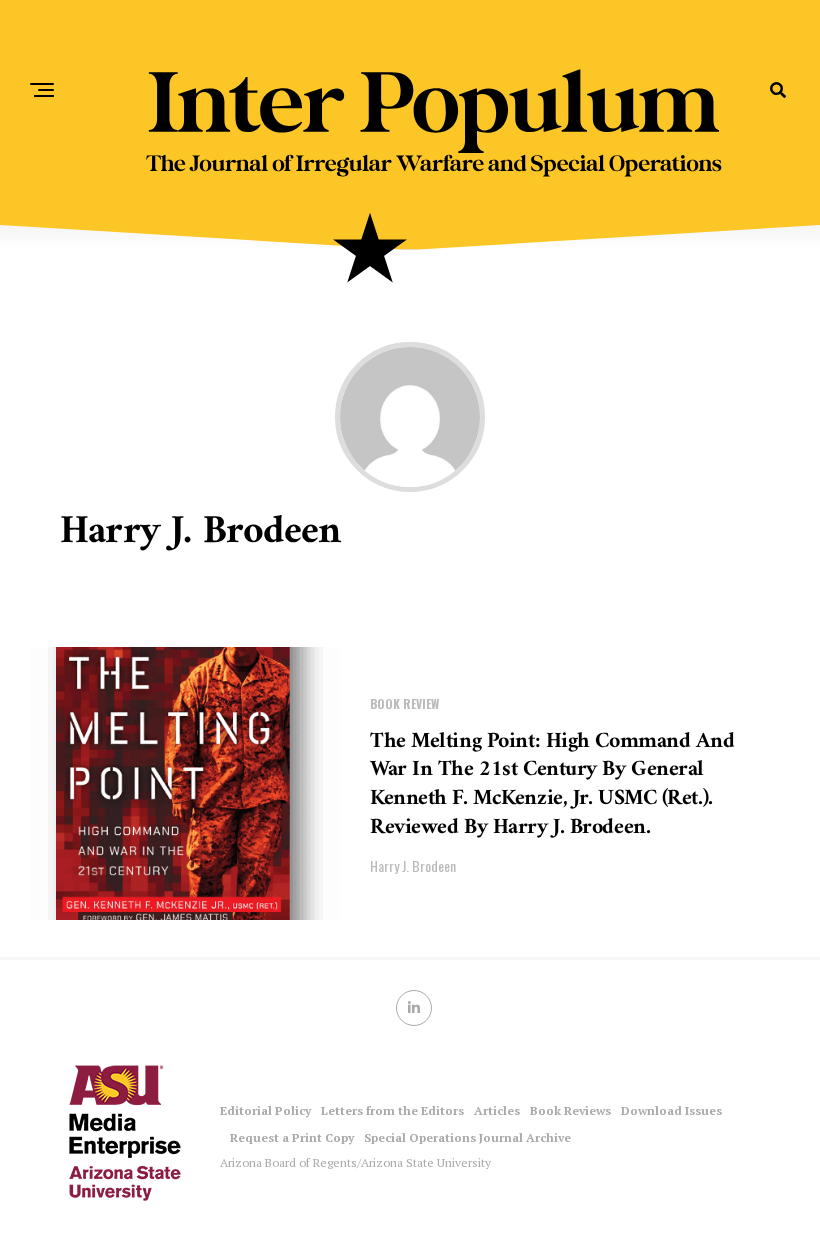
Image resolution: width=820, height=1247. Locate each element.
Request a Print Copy (292, 1137)
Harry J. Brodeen (413, 865)
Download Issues (671, 1110)
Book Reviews (570, 1110)
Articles (497, 1110)
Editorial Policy (265, 1110)
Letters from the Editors (392, 1110)
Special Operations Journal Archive (467, 1137)
